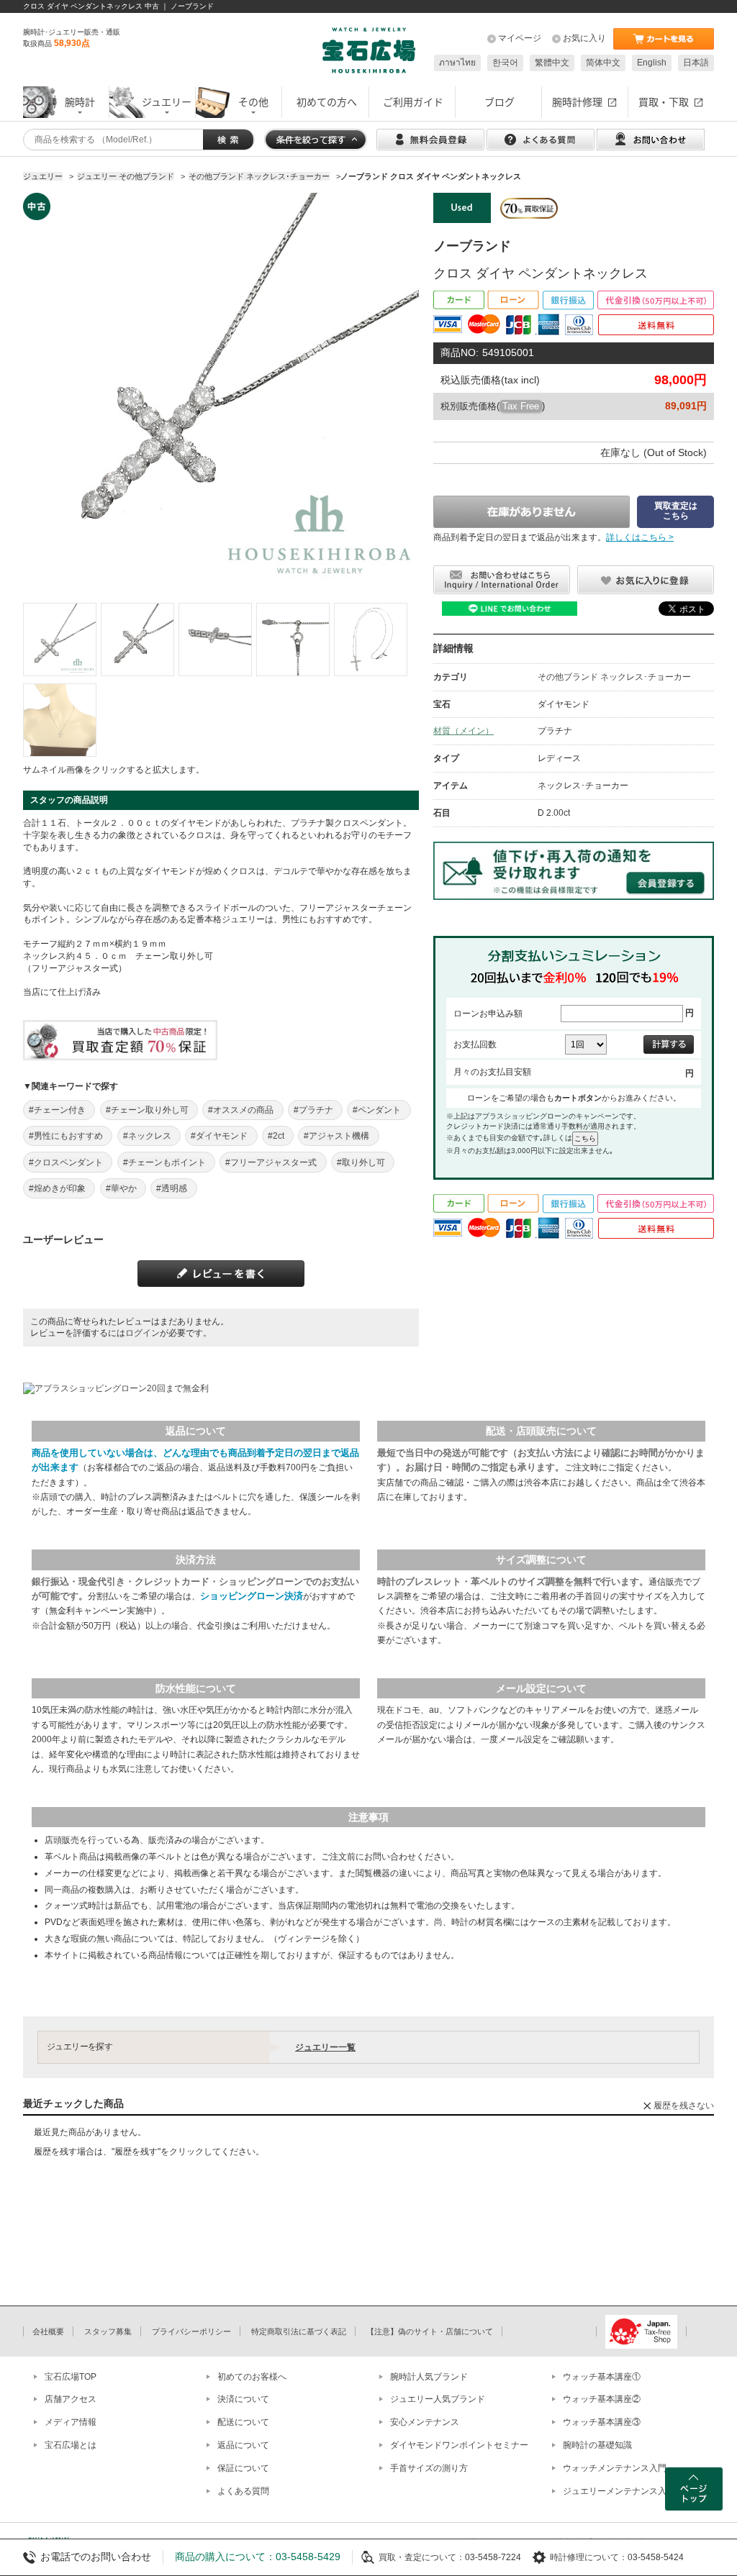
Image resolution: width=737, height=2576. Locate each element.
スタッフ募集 (108, 2331)
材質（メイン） (464, 731)
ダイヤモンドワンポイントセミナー (459, 2445)
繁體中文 (552, 63)
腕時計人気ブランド (429, 2377)
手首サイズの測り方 (429, 2468)
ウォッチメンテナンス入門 (615, 2468)
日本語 (696, 63)
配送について (243, 2422)
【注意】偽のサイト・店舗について (430, 2331)
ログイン (143, 1333)
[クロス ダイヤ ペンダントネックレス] (60, 640)
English (652, 63)
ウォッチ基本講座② (602, 2399)
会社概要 (48, 2331)
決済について (243, 2399)
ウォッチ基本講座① (602, 2377)
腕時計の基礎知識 (597, 2445)
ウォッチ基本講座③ (602, 2422)
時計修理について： (589, 2557)
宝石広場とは (71, 2445)
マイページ (520, 38)
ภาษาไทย (457, 63)
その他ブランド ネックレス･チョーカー (614, 677)
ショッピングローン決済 (252, 1596)
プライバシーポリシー (191, 2331)
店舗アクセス (71, 2399)
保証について (243, 2468)
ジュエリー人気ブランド (438, 2399)
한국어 (505, 63)
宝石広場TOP (71, 2377)
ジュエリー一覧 (325, 2047)
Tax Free (521, 406)
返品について (243, 2445)
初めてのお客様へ (252, 2377)
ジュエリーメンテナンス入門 (619, 2491)
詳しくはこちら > (640, 537)
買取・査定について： (422, 2557)
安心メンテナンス (425, 2422)
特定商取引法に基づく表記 (299, 2331)
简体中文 (603, 63)
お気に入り (584, 38)
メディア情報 (71, 2422)
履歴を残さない (684, 2106)
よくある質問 (243, 2491)
